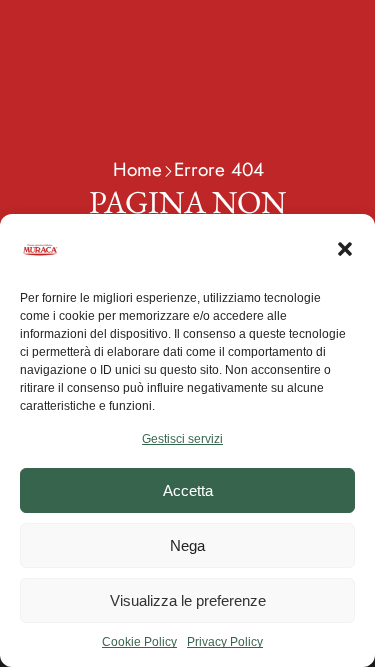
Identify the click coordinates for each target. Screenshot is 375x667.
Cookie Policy (139, 642)
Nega (187, 545)
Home (137, 169)
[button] (345, 249)
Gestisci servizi (182, 439)
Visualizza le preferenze (188, 600)
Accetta (188, 490)
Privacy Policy (225, 642)
